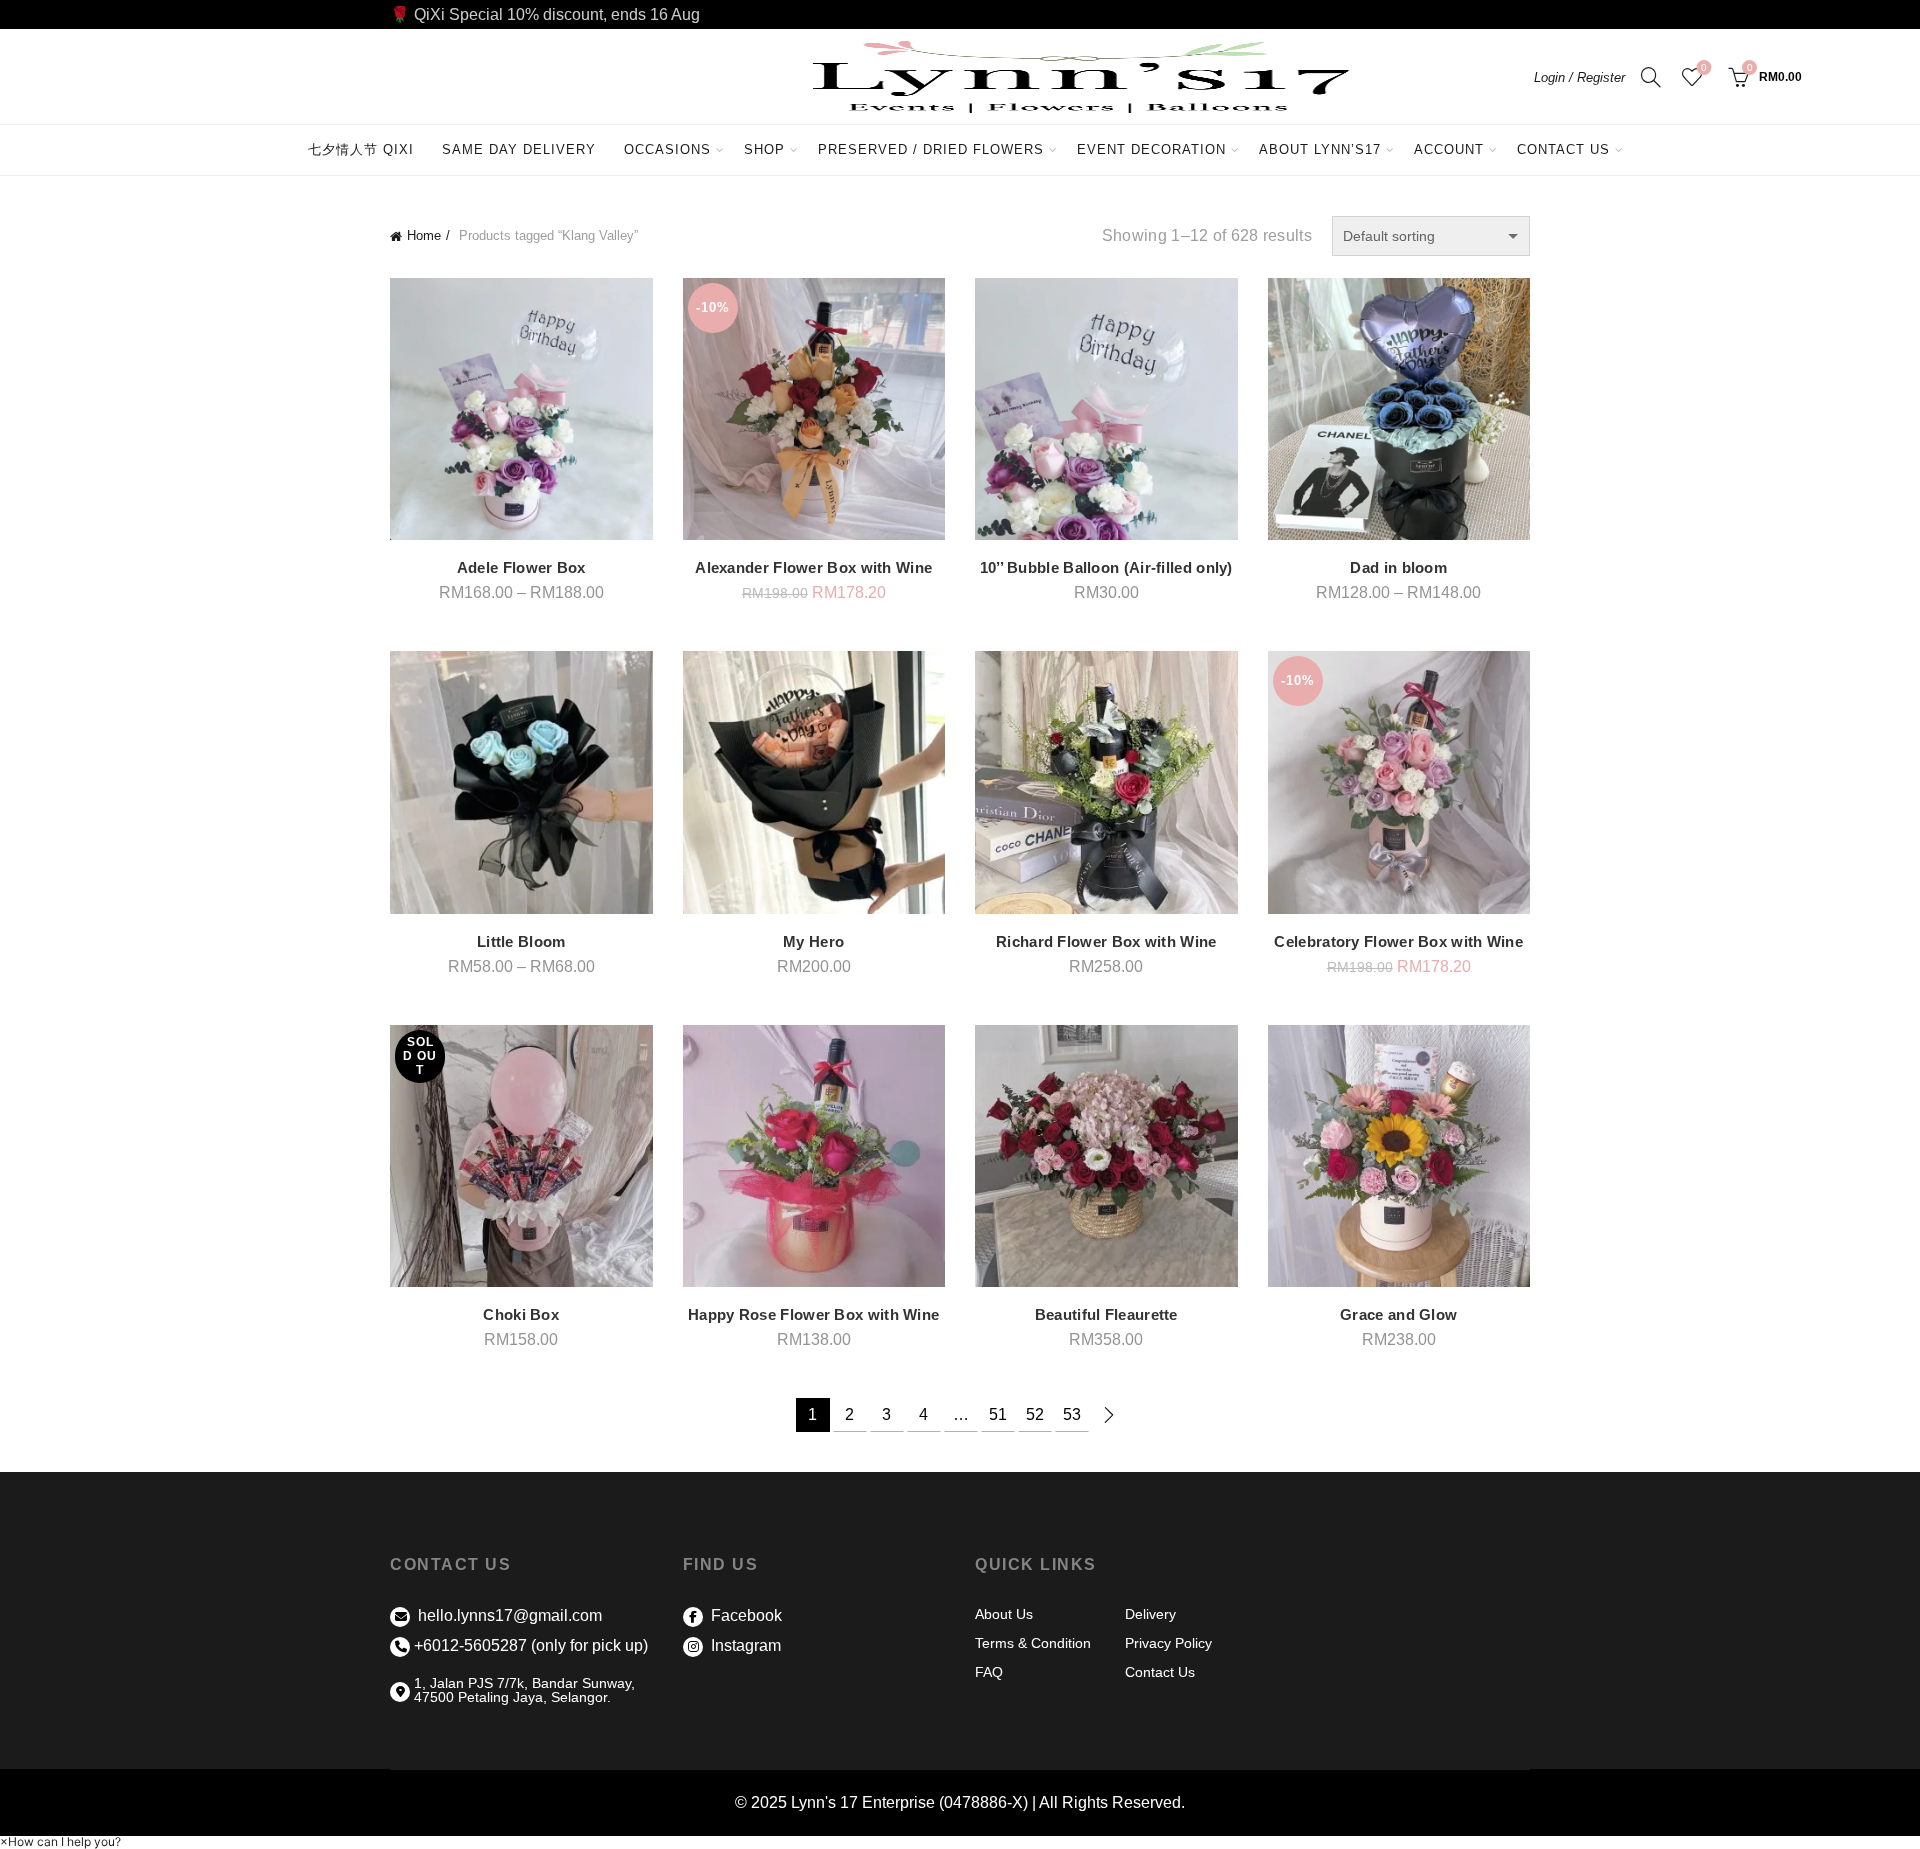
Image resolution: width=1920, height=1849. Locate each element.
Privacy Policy (1168, 1643)
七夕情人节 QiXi (361, 149)
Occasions (667, 149)
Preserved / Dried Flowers (938, 141)
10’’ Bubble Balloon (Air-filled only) (1106, 567)
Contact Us (1563, 149)
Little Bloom (521, 941)
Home (424, 235)
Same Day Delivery (519, 149)
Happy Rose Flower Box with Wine (813, 1314)
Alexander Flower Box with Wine (813, 567)
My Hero (813, 941)
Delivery (1150, 1614)
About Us (1004, 1614)
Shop (764, 149)
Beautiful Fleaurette (1106, 1314)
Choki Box (521, 1314)
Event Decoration (1151, 149)
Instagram (744, 1645)
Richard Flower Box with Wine (1106, 941)
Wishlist (1704, 67)
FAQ (989, 1672)
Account (1449, 149)
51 (998, 1414)
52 (1035, 1414)
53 (1072, 1414)
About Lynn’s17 (1320, 149)
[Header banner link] (960, 14)
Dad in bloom (1398, 567)
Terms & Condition (1033, 1643)
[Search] (1651, 77)
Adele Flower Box (521, 567)
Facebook (744, 1615)
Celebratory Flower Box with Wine (1398, 941)
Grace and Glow (1398, 1314)
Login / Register (1579, 77)
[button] (60, 1841)
